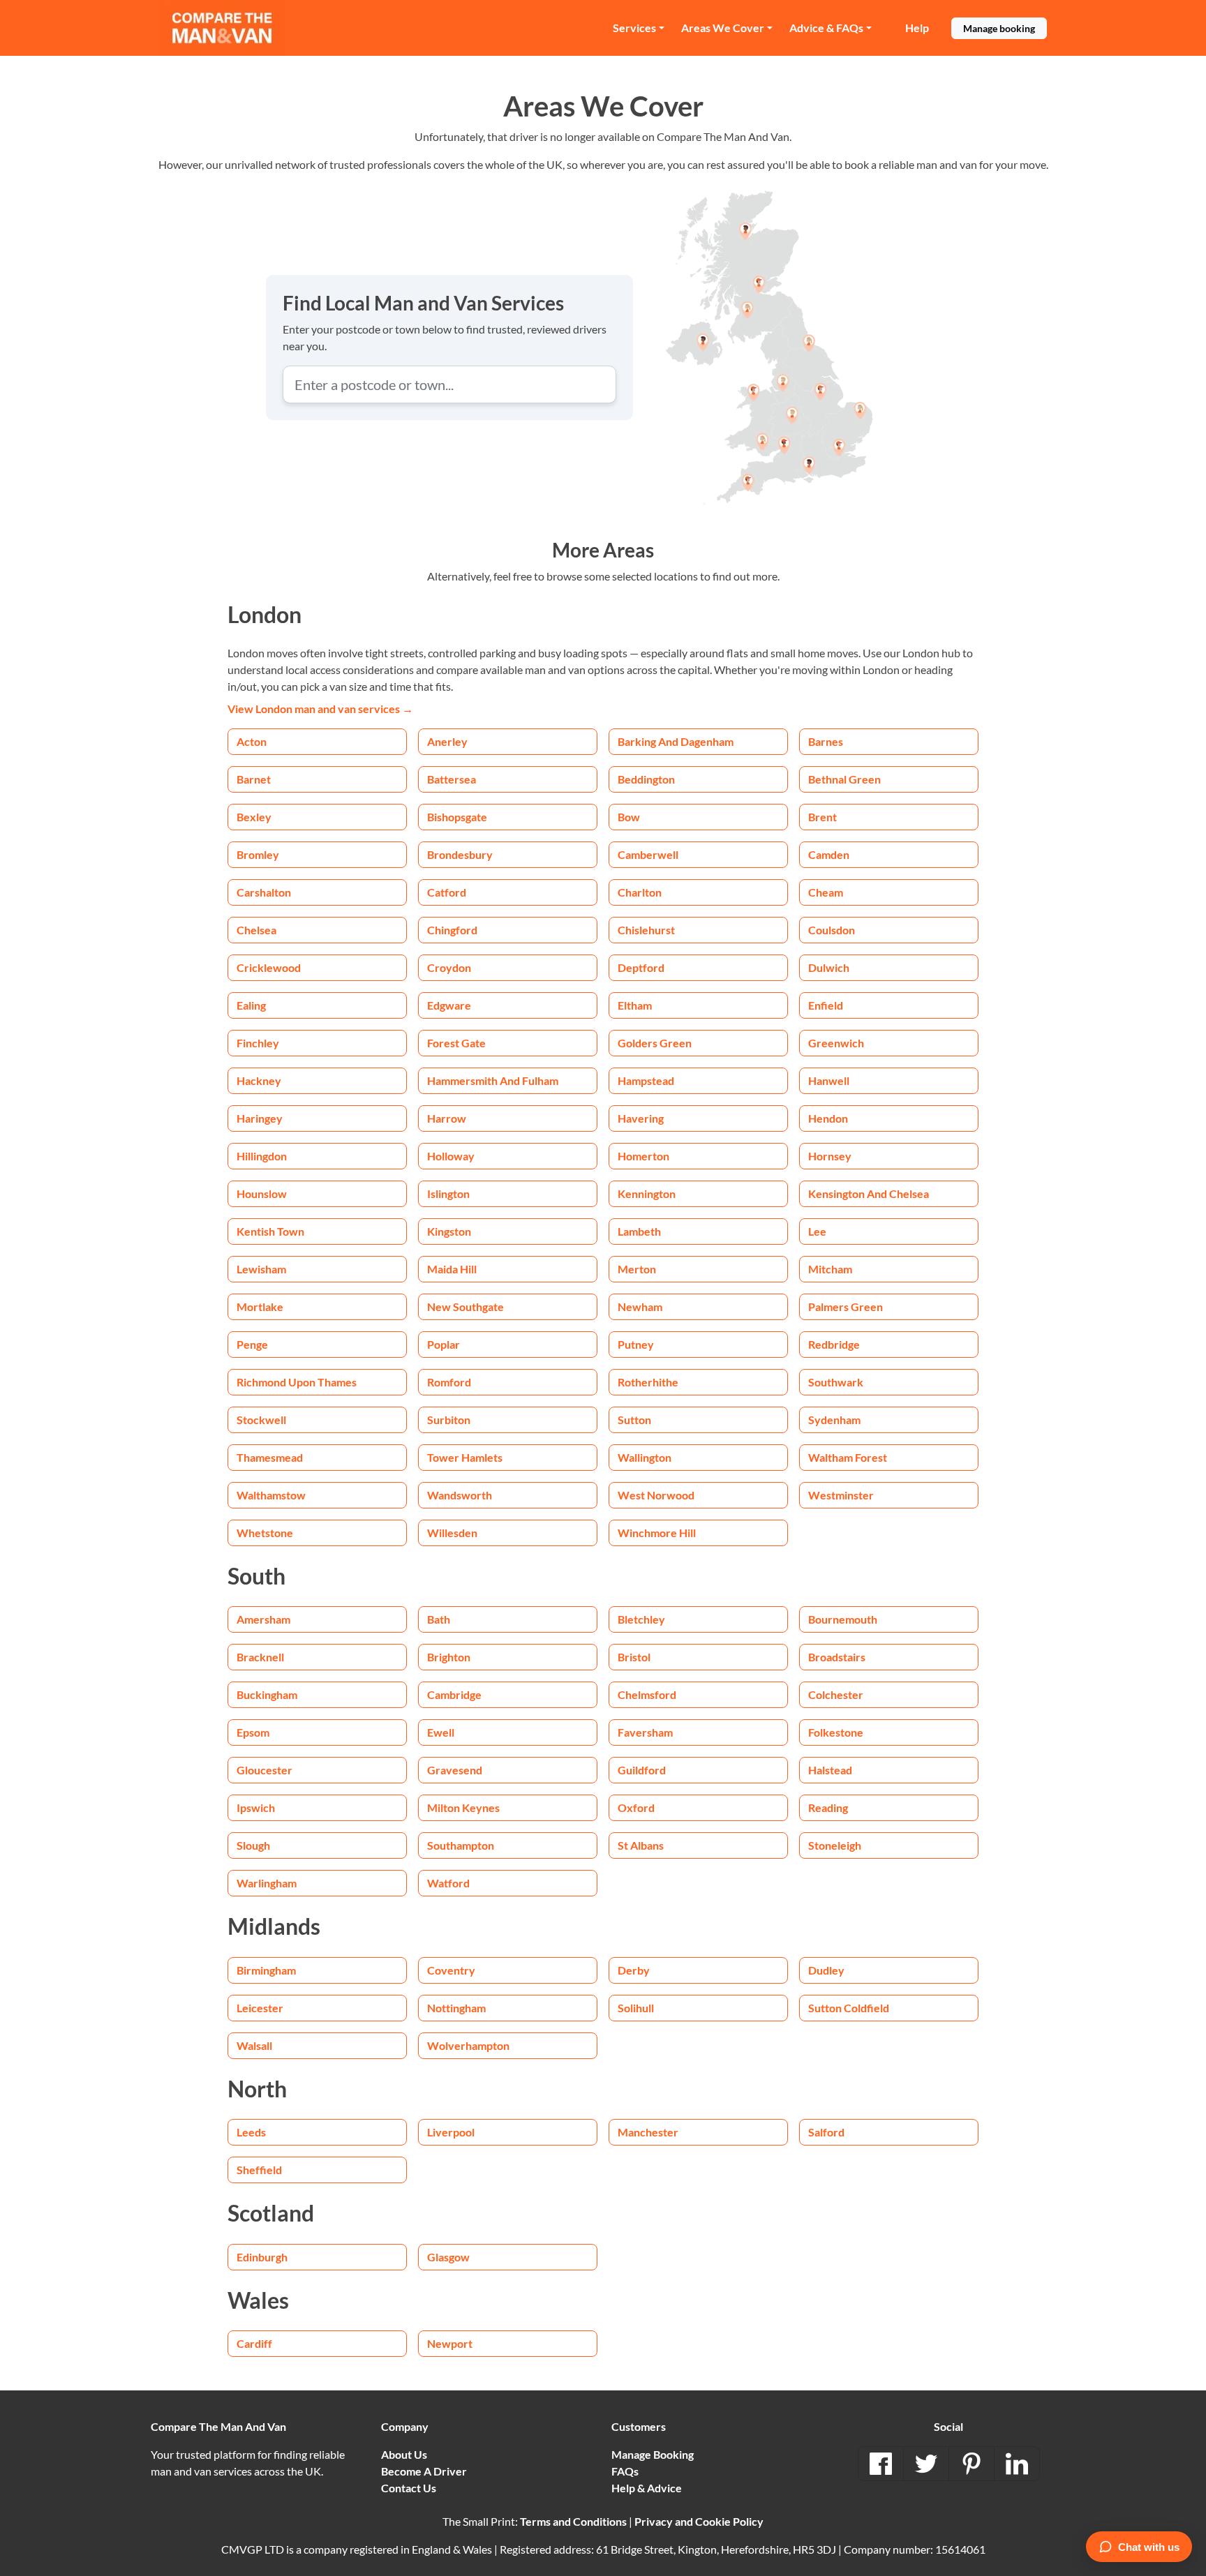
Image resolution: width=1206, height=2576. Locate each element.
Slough (253, 1845)
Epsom (253, 1732)
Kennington (647, 1193)
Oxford (636, 1807)
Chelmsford (647, 1694)
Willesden (452, 1533)
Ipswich (256, 1807)
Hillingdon (262, 1156)
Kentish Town (270, 1231)
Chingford (452, 930)
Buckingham (267, 1694)
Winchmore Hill (657, 1533)
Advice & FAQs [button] (826, 28)
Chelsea (256, 930)
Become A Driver (424, 2471)
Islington (448, 1193)
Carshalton (264, 892)
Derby (634, 1970)
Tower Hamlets (465, 1457)
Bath (439, 1619)
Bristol (634, 1657)
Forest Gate (456, 1043)
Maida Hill (452, 1269)
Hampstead (646, 1080)
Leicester (260, 2008)
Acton (252, 741)
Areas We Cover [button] (723, 28)
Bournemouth (843, 1619)
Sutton (634, 1420)
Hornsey (830, 1156)
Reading (828, 1807)
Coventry (451, 1970)
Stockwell (261, 1420)
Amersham (263, 1619)
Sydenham (834, 1420)
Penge (252, 1344)
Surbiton (449, 1420)
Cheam (826, 892)
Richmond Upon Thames (297, 1382)
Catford (447, 892)
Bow (629, 817)
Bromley (258, 854)
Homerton (643, 1156)
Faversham (645, 1732)
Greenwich (836, 1043)
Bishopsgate (457, 817)
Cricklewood (269, 967)
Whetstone (265, 1533)
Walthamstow (271, 1495)
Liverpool (451, 2132)
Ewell (441, 1732)
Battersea (452, 779)
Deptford (641, 967)
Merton (637, 1269)
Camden (829, 854)
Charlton (640, 892)
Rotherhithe (648, 1382)
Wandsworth (460, 1495)
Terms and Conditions (573, 2521)
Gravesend (455, 1770)
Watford (448, 1883)
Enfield (826, 1005)
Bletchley (641, 1619)
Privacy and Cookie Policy (699, 2521)
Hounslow (262, 1193)
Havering (641, 1118)
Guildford (642, 1770)
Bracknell (260, 1657)
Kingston (449, 1231)
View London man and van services (320, 709)
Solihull (636, 2008)
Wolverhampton (468, 2045)
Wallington (645, 1457)
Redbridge (834, 1344)
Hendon (828, 1118)
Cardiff (254, 2343)
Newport (450, 2343)
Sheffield (259, 2170)
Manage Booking (653, 2454)
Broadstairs (837, 1657)
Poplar (444, 1344)
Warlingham (267, 1883)
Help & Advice (647, 2488)
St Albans (641, 1845)
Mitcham (830, 1269)
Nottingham (456, 2008)
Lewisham (261, 1269)
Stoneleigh (835, 1845)
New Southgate (466, 1306)
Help (917, 28)
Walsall (254, 2045)
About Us (404, 2454)
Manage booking (999, 28)
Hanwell (829, 1080)
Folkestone (836, 1732)
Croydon (449, 967)
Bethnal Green (844, 779)
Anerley (447, 741)
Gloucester (265, 1770)
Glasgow (448, 2257)
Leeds (251, 2132)
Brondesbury (460, 854)
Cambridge (454, 1694)
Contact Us (409, 2488)
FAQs (625, 2471)
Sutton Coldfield (849, 2008)
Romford (449, 1382)
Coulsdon (832, 930)
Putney (636, 1344)
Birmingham (266, 1970)
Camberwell (648, 854)
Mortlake (260, 1306)
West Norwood (656, 1495)
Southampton (461, 1845)
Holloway (451, 1156)
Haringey (260, 1118)
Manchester (648, 2132)
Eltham (635, 1005)
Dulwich (829, 967)
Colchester (836, 1694)
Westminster (841, 1495)
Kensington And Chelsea (869, 1193)
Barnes (826, 741)
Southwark (836, 1382)
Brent (822, 817)
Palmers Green (846, 1306)
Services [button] (634, 28)
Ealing (251, 1005)
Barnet (254, 779)
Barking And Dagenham (676, 741)
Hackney (259, 1080)
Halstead (830, 1770)
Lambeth (639, 1231)
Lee (817, 1231)
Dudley (826, 1970)
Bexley (254, 817)
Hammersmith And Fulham (493, 1080)
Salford (826, 2132)
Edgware (449, 1005)
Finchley (258, 1043)
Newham (640, 1306)
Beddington (646, 779)
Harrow (447, 1118)
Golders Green (655, 1043)
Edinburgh (262, 2257)
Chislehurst (646, 930)
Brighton (449, 1657)
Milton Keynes (463, 1807)
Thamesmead (270, 1457)
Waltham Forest (848, 1457)
